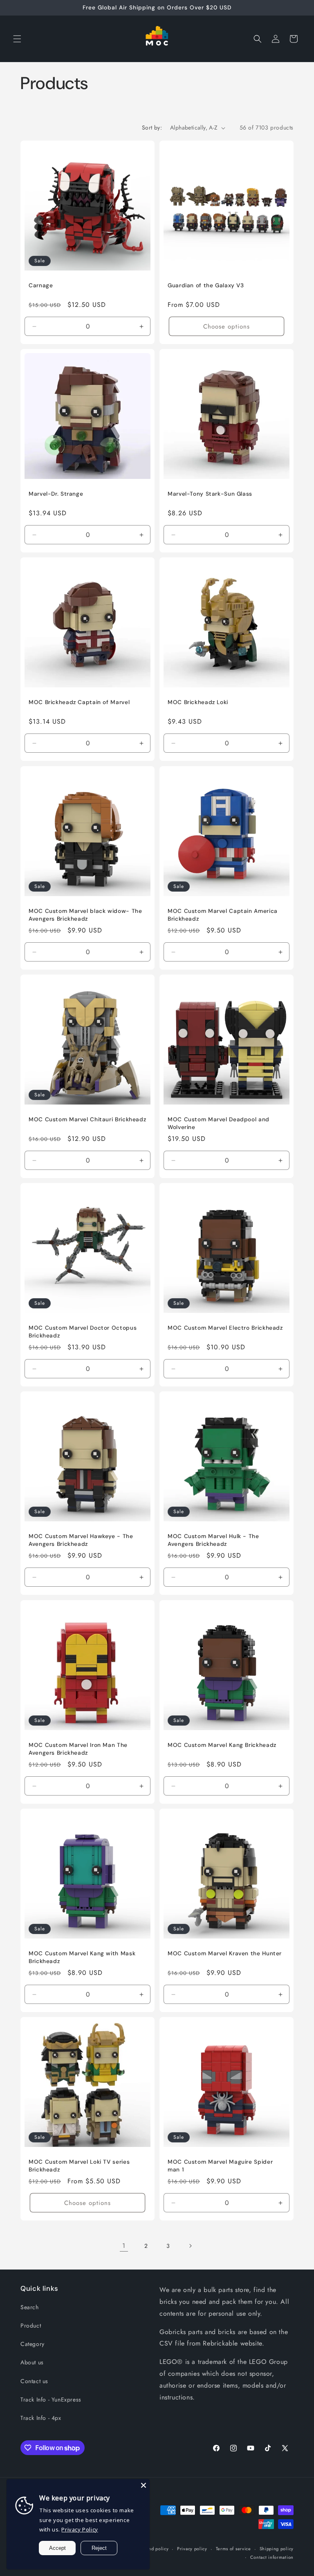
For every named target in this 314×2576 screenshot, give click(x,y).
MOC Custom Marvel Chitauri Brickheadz (87, 1119)
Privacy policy (192, 2549)
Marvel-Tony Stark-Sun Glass (210, 494)
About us (32, 2362)
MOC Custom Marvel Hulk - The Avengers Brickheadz (213, 1540)
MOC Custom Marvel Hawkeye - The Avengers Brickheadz (81, 1540)
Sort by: (152, 127)
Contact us (34, 2381)
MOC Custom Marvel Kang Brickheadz (222, 1745)
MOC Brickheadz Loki (198, 702)
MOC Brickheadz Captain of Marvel (79, 702)
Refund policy (154, 2549)
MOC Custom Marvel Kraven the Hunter (225, 1953)
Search (30, 2307)
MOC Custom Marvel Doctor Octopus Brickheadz (83, 1332)
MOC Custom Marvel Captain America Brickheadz (223, 915)
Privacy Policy (80, 2529)
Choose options (227, 326)
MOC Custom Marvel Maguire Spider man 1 (220, 2166)
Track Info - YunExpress (51, 2399)
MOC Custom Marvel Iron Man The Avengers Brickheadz (78, 1749)
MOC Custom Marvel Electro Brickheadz (225, 1328)
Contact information (272, 2557)
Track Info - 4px (41, 2418)
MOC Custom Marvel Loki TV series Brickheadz (79, 2166)
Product (31, 2326)
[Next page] (190, 2246)
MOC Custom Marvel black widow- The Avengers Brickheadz (85, 915)
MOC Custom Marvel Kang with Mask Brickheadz (82, 1957)
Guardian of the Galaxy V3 (206, 285)
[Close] (144, 2485)
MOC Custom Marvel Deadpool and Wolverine (219, 1123)
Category (33, 2344)
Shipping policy (277, 2549)
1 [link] (124, 2246)
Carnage (41, 285)
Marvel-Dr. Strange (56, 494)
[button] (17, 39)
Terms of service (233, 2549)
